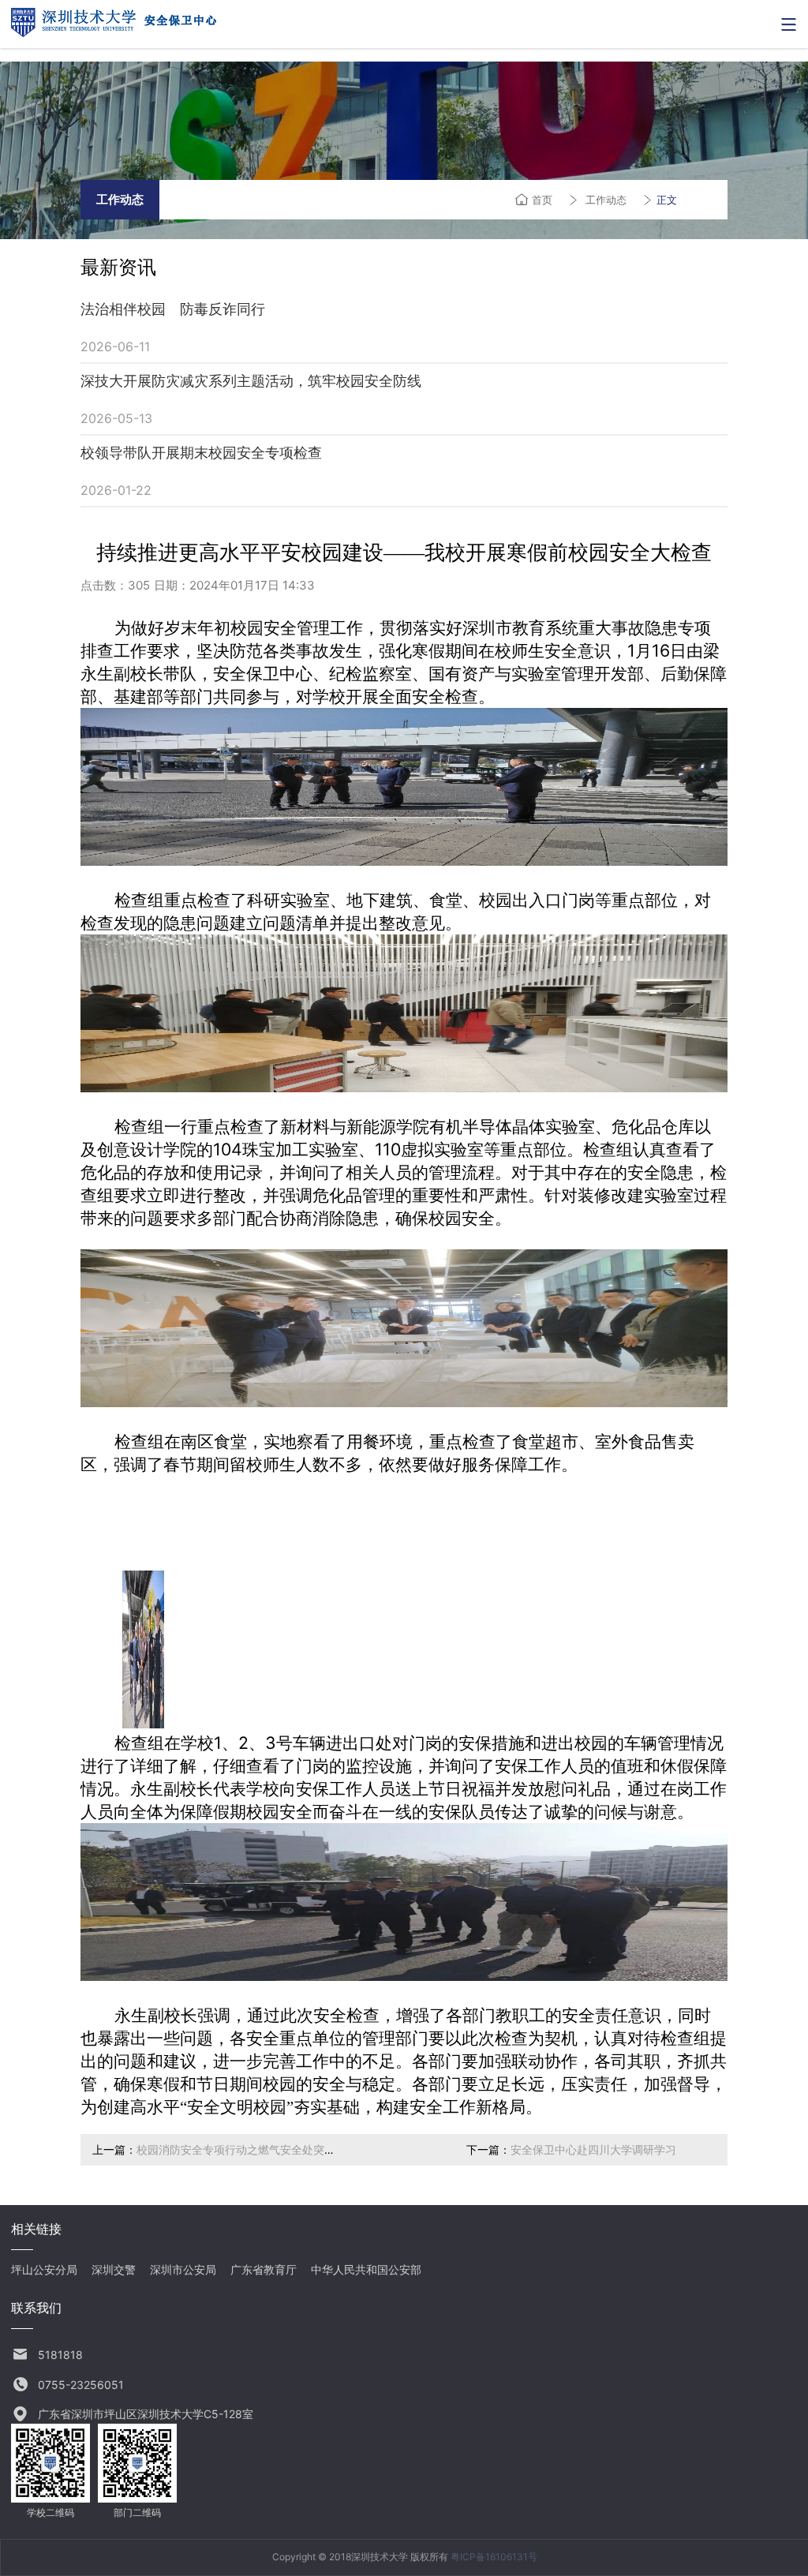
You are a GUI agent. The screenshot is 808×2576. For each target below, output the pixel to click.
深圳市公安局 (183, 2269)
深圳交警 (114, 2269)
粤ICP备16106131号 (494, 2557)
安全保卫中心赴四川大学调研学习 (593, 2149)
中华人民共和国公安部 (366, 2269)
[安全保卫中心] (114, 32)
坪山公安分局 (44, 2269)
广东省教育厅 (264, 2269)
